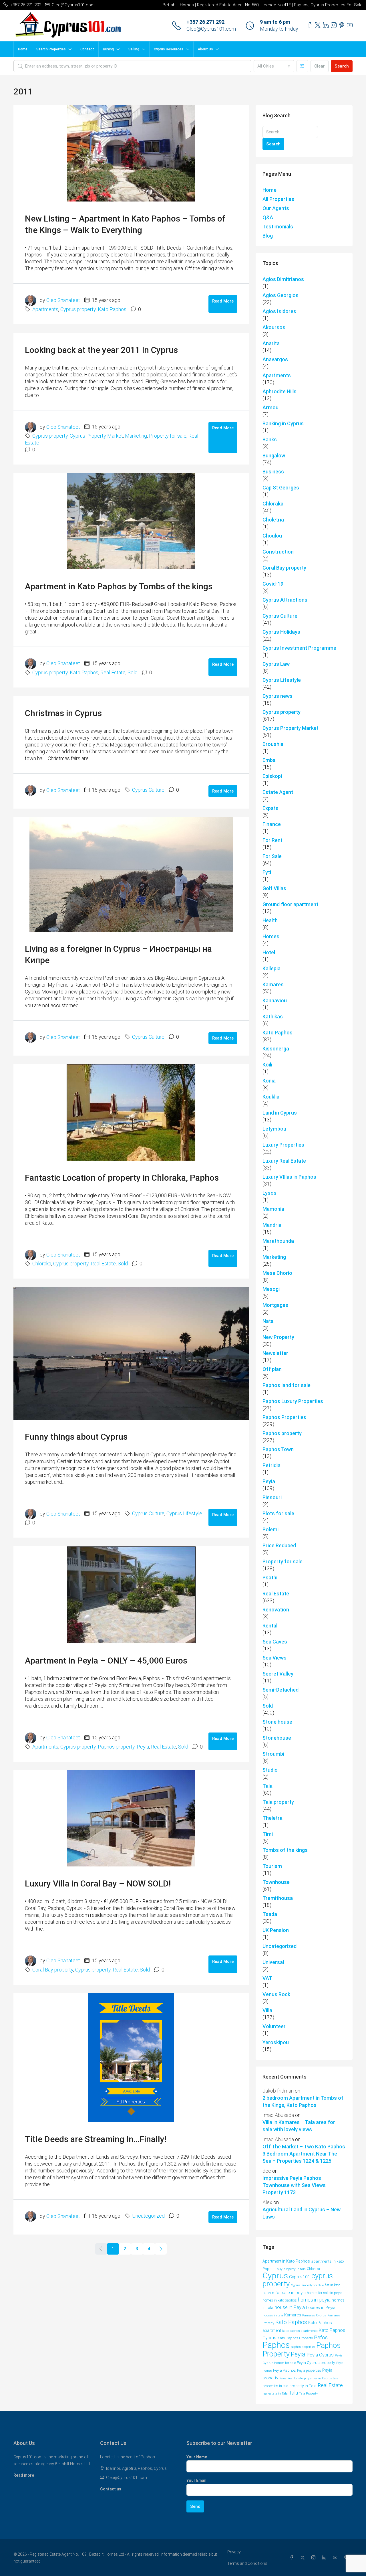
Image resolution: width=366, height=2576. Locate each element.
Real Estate (113, 672)
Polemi (270, 1529)
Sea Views (274, 1658)
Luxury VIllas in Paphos (289, 1177)
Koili (267, 1065)
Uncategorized (148, 2216)
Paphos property (116, 1747)
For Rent (272, 840)
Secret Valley (278, 1674)
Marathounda (278, 1241)
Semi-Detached (281, 1690)
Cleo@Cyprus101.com (211, 29)
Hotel (269, 952)
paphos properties (303, 2347)
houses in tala (273, 2315)
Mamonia (273, 1209)
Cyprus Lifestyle (184, 1513)
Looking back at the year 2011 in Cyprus (101, 350)
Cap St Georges (281, 488)
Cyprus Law (276, 664)
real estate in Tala (275, 2393)
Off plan (272, 1369)
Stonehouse (277, 1738)
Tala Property (308, 2394)
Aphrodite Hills (280, 391)
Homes (271, 936)
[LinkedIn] (325, 2558)
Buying (108, 49)
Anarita (271, 343)
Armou (270, 407)
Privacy (234, 2552)
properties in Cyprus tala (321, 2378)
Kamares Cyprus (314, 2315)
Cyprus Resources (169, 49)
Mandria (272, 1225)
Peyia (143, 1747)
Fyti (267, 872)
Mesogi (271, 1289)
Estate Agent (278, 792)
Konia (269, 1081)
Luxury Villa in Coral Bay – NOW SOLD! (98, 1883)
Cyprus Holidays (281, 632)
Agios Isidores (279, 311)
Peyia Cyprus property (316, 2362)
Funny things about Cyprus (76, 1437)
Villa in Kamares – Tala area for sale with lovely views (299, 2126)
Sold (133, 672)
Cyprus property (78, 309)
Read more (24, 2475)
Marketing (136, 436)
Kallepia (271, 968)
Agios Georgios (281, 295)
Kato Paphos (112, 309)
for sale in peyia (291, 2293)
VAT (267, 1978)
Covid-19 (273, 584)
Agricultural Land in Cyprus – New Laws (302, 2213)
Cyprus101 (300, 2277)
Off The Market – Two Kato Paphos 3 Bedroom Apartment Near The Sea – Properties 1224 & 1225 (304, 2154)
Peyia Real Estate (291, 2378)
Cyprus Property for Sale (307, 2285)
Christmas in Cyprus (63, 713)
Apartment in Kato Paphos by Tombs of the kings (119, 586)
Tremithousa (278, 1898)
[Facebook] (293, 2558)
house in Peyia (290, 2307)
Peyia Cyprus (320, 2355)
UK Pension (276, 1930)
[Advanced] (302, 66)
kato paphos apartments (300, 2331)
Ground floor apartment (290, 904)
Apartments (45, 309)
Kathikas (273, 1017)
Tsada (270, 1914)
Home (23, 49)
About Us (205, 49)
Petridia (271, 1465)
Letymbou (274, 1129)
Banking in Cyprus (283, 423)
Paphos (276, 2345)
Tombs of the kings (285, 1850)
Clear (320, 66)
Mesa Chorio (277, 1273)
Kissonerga (276, 1049)
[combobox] (274, 66)
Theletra (272, 1818)
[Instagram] (315, 2558)
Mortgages (275, 1305)
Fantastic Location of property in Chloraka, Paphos (122, 1178)
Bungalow (274, 456)
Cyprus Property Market (96, 436)
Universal (273, 1962)
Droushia (273, 744)
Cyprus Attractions (285, 600)
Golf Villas (274, 888)
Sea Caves (275, 1642)
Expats (270, 808)
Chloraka (42, 1264)
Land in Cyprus (280, 1113)
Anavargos (275, 359)
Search (342, 66)
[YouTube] (336, 2558)
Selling (134, 49)
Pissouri (272, 1497)
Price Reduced (279, 1545)
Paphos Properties (284, 1417)
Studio (270, 1770)
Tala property (278, 1802)
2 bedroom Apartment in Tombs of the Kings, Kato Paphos (303, 2101)
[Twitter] (304, 2558)
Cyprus (275, 2276)
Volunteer (274, 2026)
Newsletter (275, 1353)
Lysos (269, 1193)
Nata (268, 1321)
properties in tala (275, 2386)
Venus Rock (276, 1994)
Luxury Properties (283, 1145)
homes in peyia (314, 2300)
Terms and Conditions (247, 2563)
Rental (270, 1626)
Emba (269, 760)
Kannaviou (275, 1000)
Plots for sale (278, 1513)
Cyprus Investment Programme (299, 648)
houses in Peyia (321, 2308)
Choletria (273, 520)
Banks (270, 439)
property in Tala (303, 2386)
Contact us (111, 2489)
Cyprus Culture (148, 790)
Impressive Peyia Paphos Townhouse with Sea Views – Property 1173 (296, 2185)
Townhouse (276, 1882)
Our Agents (276, 208)
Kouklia (271, 1097)
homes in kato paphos (280, 2300)
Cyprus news (278, 696)
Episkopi (272, 776)
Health (270, 920)
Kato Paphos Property (295, 2338)
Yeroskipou (276, 2042)
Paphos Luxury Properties (293, 1401)
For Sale (272, 856)
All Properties (278, 199)
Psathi (270, 1578)
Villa (267, 2010)
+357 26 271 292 (205, 22)
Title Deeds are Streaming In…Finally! (96, 2139)
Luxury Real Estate (284, 1161)
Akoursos (274, 327)
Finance (272, 824)
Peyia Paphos (285, 2370)
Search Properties (51, 49)
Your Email (196, 2480)
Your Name (197, 2457)
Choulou (272, 536)
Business (273, 472)
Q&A (268, 217)
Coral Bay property (53, 1970)
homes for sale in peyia (325, 2293)
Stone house (277, 1722)
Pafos (321, 2338)
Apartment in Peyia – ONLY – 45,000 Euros (106, 1661)
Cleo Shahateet (63, 300)
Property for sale (168, 436)
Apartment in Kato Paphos (286, 2261)
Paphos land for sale (287, 1385)
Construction (278, 552)
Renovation (276, 1610)
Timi (268, 1834)
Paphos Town (278, 1449)
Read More (223, 301)
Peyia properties (309, 2370)
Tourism (272, 1866)
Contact (87, 49)
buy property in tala (291, 2269)
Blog (268, 236)
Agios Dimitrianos (283, 279)
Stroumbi (273, 1754)
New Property (278, 1337)
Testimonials (278, 227)
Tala (267, 1786)
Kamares (273, 984)
